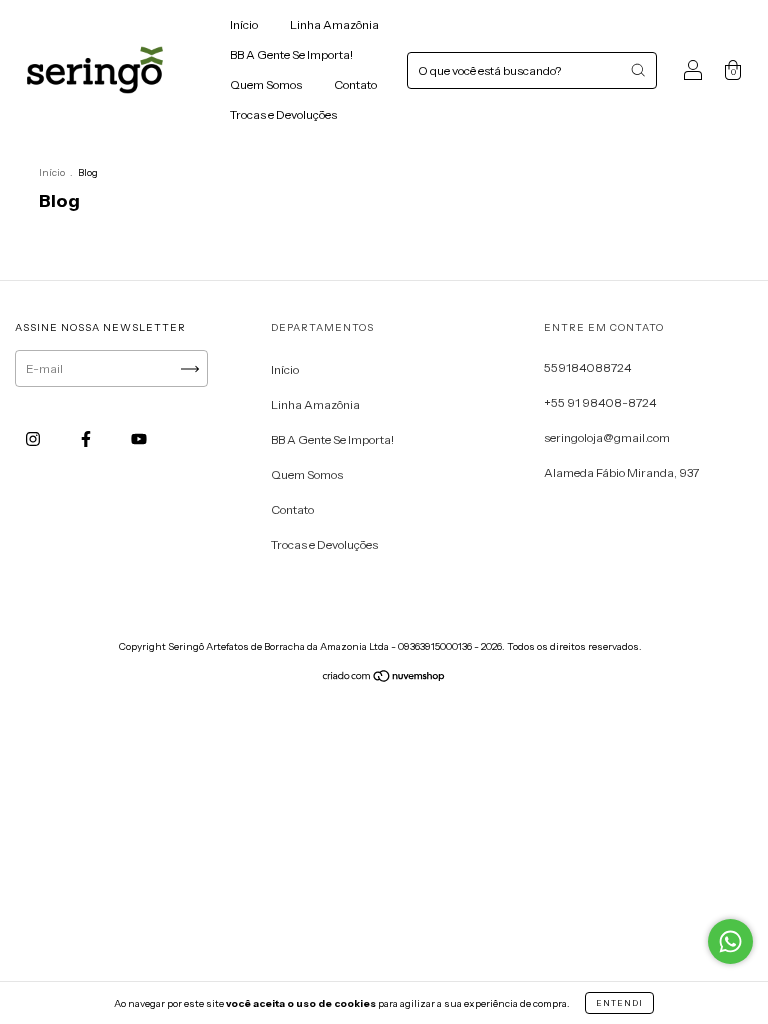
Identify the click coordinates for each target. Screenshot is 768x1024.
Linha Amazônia (334, 24)
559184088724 (587, 367)
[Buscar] (638, 70)
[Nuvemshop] (384, 678)
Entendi (619, 1003)
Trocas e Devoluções (283, 114)
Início (244, 24)
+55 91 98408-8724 (600, 402)
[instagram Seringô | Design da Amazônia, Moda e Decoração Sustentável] (34, 438)
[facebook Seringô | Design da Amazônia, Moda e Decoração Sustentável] (87, 438)
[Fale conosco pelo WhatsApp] (730, 941)
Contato (355, 84)
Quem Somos (266, 84)
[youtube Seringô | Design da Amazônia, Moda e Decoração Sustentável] (139, 438)
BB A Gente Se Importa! (291, 54)
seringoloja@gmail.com (607, 437)
